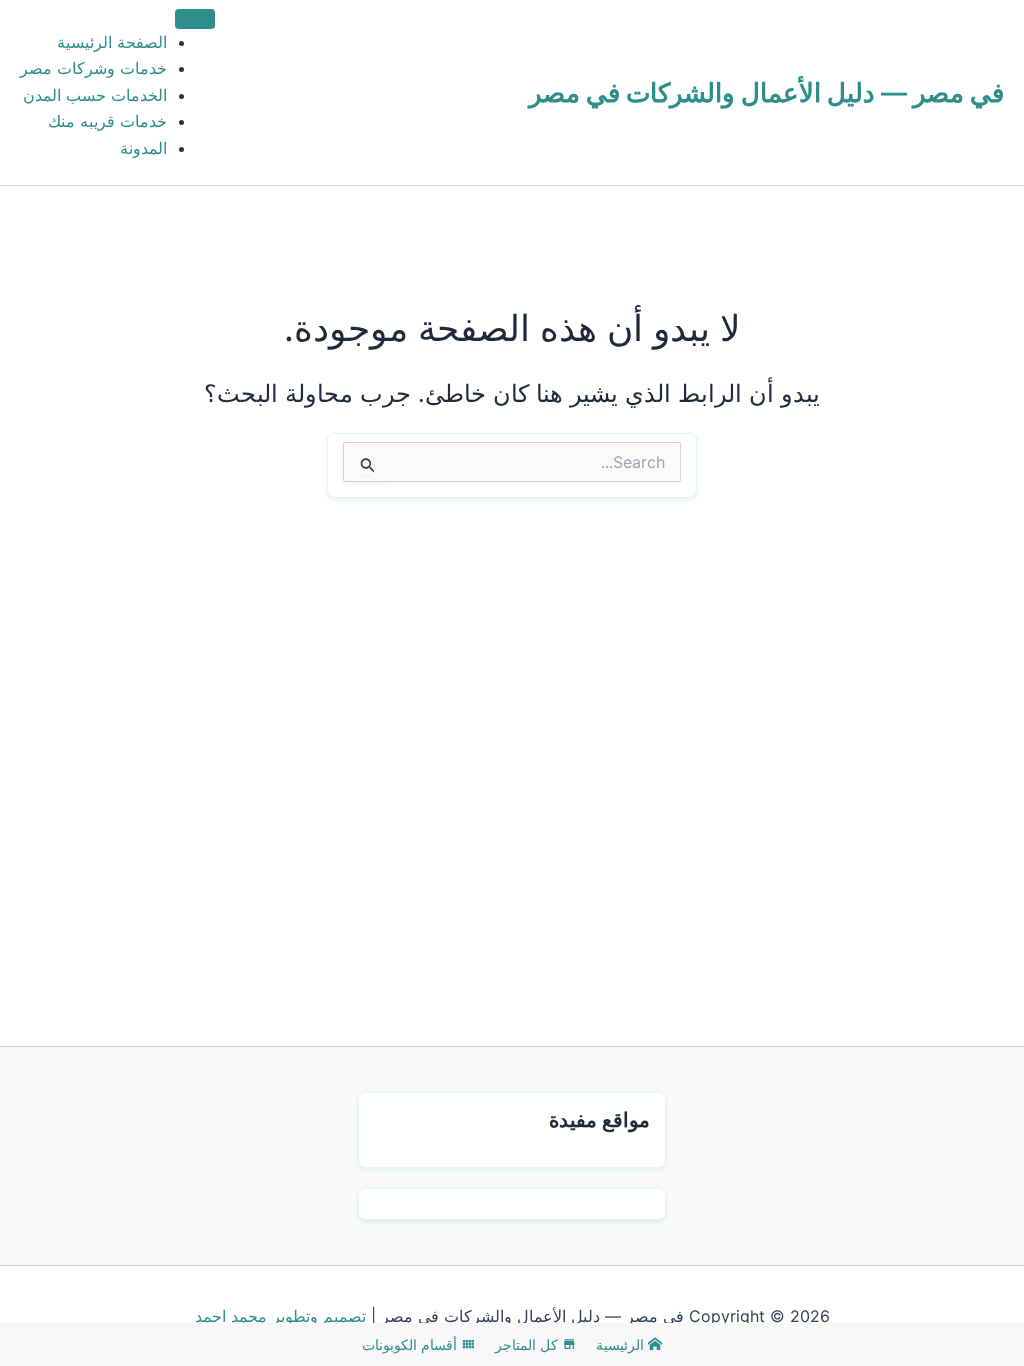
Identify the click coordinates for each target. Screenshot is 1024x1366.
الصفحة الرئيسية (112, 42)
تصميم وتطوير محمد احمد (280, 1316)
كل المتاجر (528, 1344)
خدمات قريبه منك (107, 121)
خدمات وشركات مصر (93, 68)
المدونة (143, 148)
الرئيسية (622, 1344)
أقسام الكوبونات (411, 1344)
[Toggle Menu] (195, 19)
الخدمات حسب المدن (95, 95)
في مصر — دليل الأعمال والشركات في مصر (766, 92)
